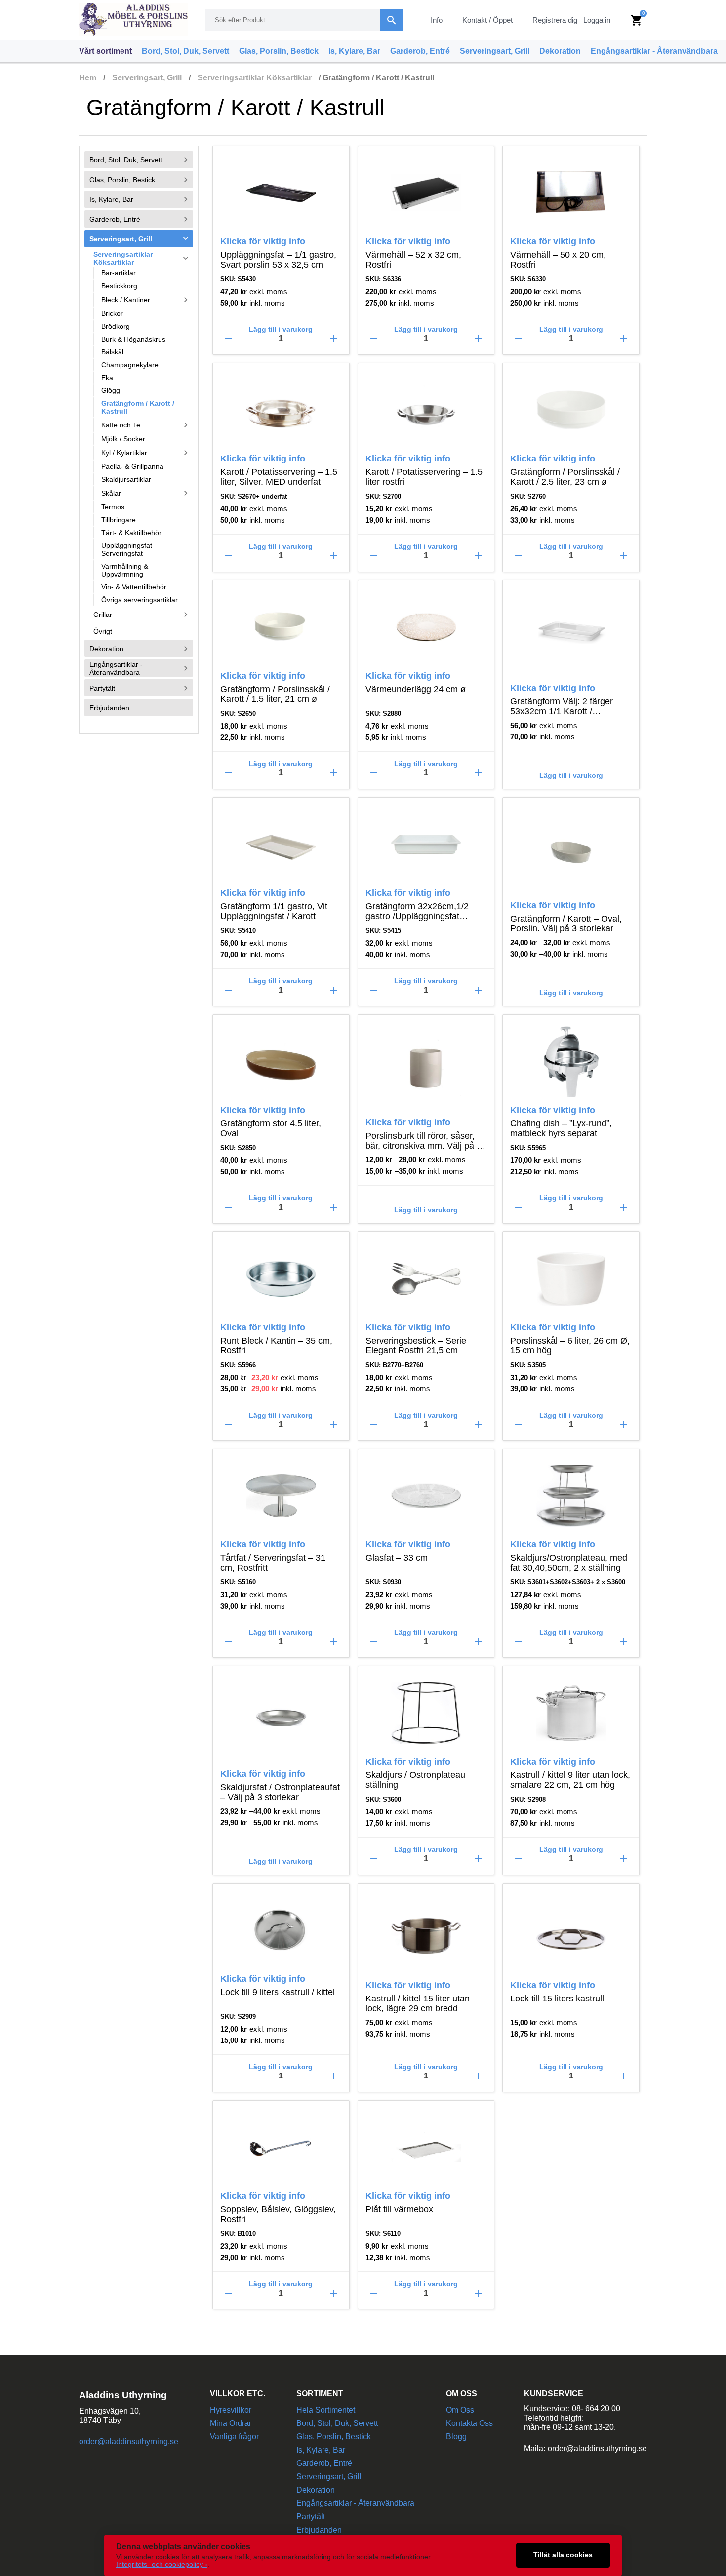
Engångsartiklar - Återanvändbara (654, 51)
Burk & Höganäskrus (133, 339)
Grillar (142, 615)
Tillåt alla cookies (563, 2555)
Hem (88, 78)
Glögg (111, 390)
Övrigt (103, 631)
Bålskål (112, 352)
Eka (107, 378)
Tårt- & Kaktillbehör (131, 533)
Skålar (146, 493)
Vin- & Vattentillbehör (134, 587)
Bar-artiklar (119, 273)
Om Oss (460, 2410)
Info (437, 20)
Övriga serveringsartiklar (140, 600)
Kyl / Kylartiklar (146, 453)
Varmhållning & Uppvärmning (125, 570)
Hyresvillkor (231, 2410)
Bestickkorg (119, 286)
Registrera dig (555, 20)
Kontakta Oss (469, 2423)
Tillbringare (119, 520)
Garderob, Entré (420, 51)
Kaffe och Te (146, 425)
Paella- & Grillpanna (132, 466)
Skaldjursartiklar (126, 479)
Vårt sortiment (105, 51)
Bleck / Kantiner (146, 300)
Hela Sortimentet (326, 2410)
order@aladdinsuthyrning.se (129, 2441)
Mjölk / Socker (123, 439)
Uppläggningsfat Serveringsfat (127, 549)
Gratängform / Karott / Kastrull (138, 407)
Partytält (140, 688)
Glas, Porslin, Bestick (279, 51)
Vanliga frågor (234, 2437)
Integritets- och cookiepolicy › (162, 2564)
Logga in (597, 20)
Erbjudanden (109, 707)
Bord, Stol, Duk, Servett (185, 51)
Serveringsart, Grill (495, 51)
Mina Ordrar (231, 2423)
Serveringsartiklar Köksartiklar (255, 78)
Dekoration (560, 51)
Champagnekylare (130, 365)
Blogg (456, 2437)
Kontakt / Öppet (487, 20)
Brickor (112, 313)
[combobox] (304, 20)
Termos (113, 507)
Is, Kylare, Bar (354, 51)
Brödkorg (116, 326)
